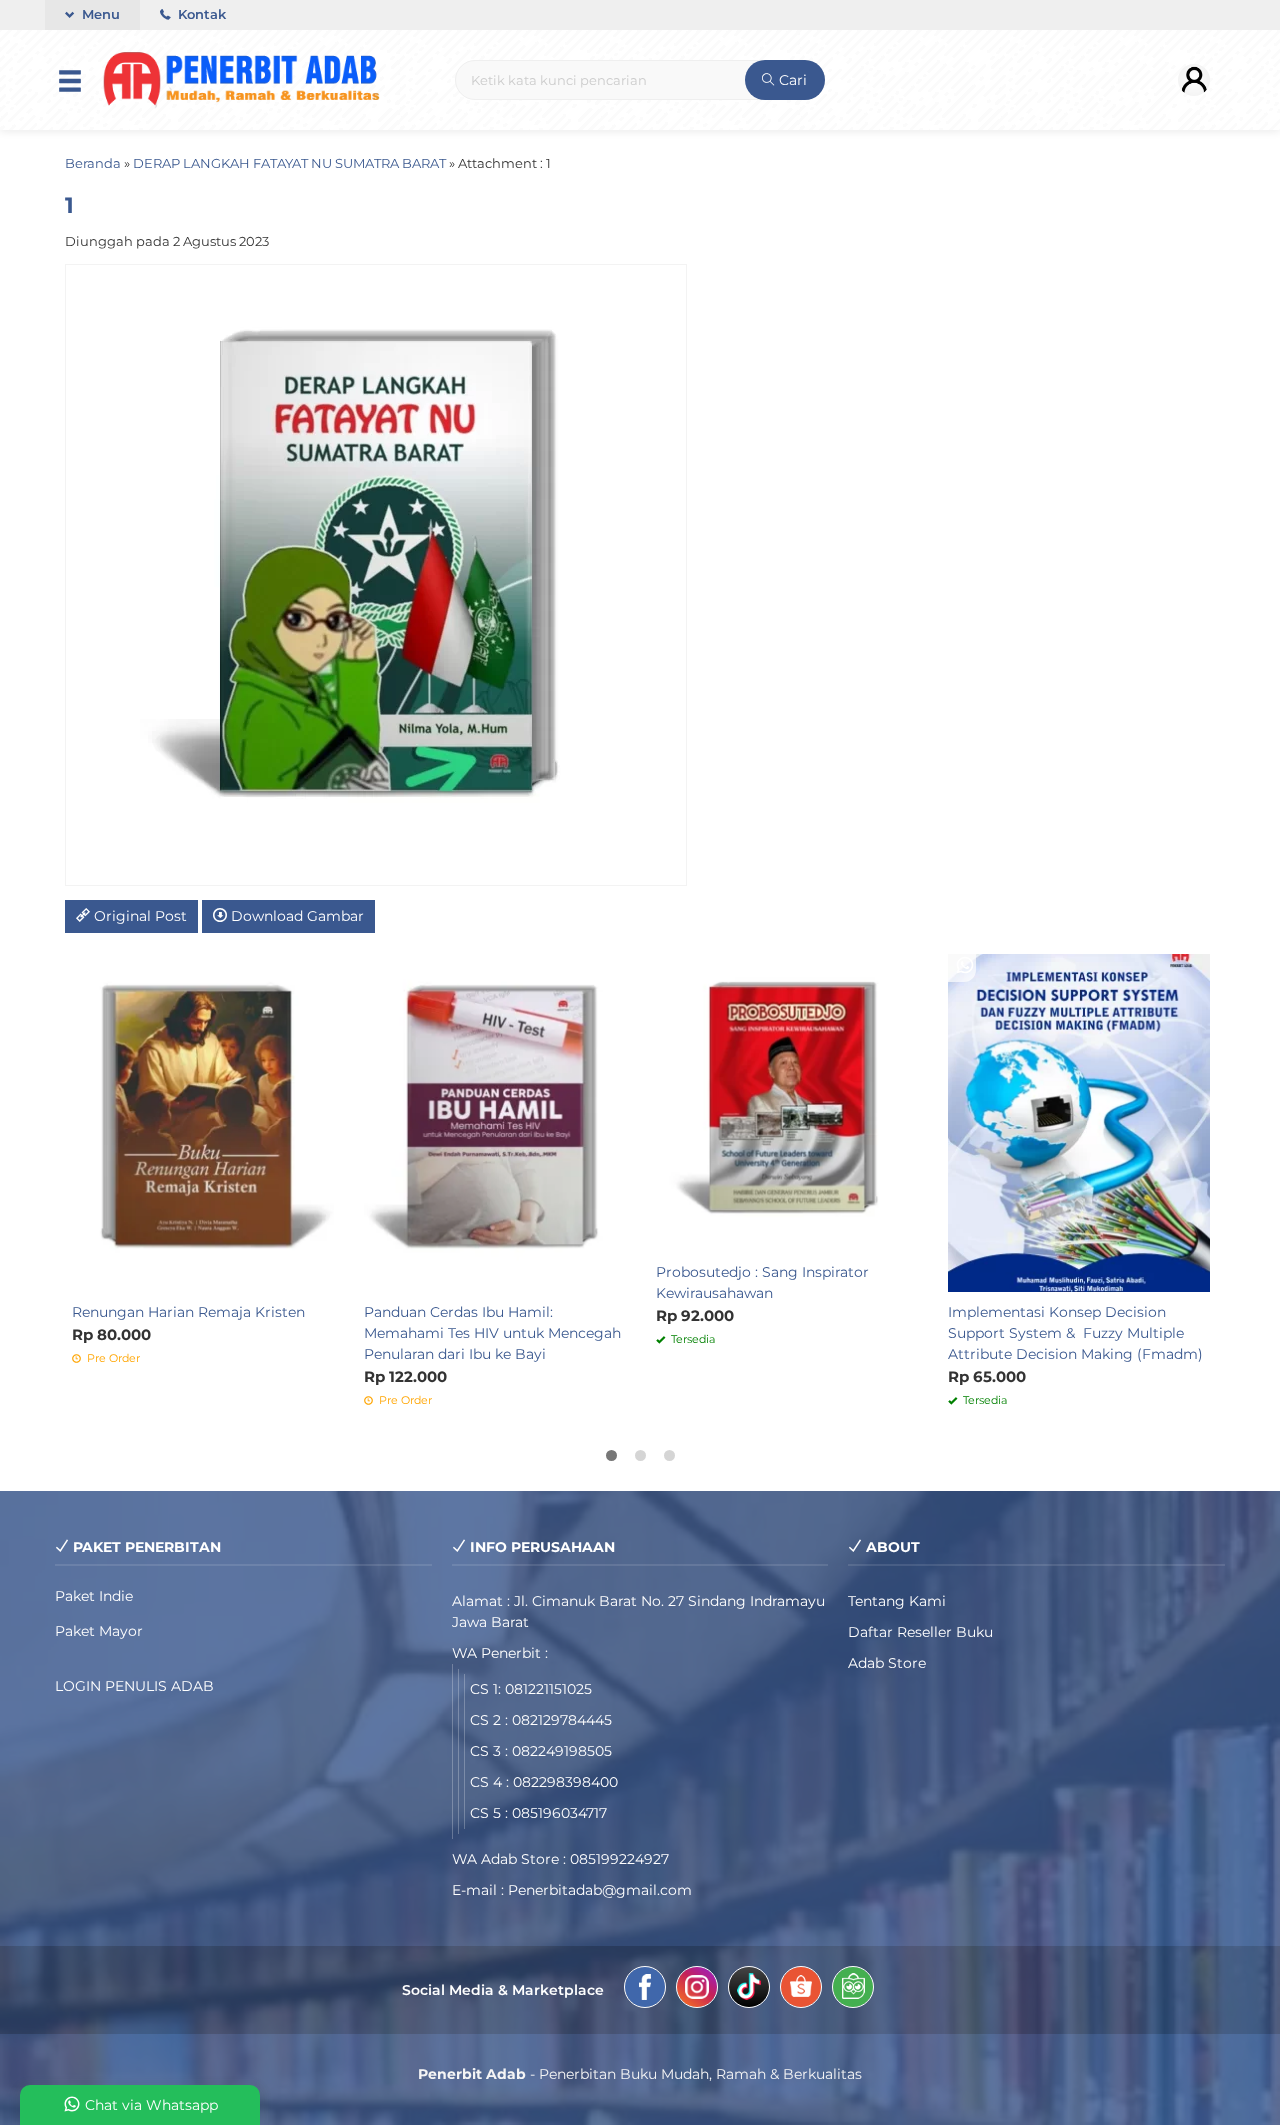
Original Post (138, 916)
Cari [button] (791, 80)
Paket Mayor (99, 1631)
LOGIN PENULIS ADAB (134, 1686)
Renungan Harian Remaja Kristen (188, 1312)
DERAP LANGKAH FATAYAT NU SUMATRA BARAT (289, 163)
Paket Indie (94, 1596)
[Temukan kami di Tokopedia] (853, 1990)
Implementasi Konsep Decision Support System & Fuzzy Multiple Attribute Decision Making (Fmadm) (1075, 1333)
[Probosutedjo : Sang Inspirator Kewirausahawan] (787, 1102)
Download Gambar (295, 916)
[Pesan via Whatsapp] (673, 966)
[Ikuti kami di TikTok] (749, 1990)
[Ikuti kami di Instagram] (697, 1990)
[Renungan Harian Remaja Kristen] (203, 1122)
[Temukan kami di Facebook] (645, 1990)
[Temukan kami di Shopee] (801, 1990)
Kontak (200, 14)
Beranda (93, 163)
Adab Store (887, 1663)
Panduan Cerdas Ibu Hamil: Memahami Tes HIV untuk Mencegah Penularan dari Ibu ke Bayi (492, 1333)
